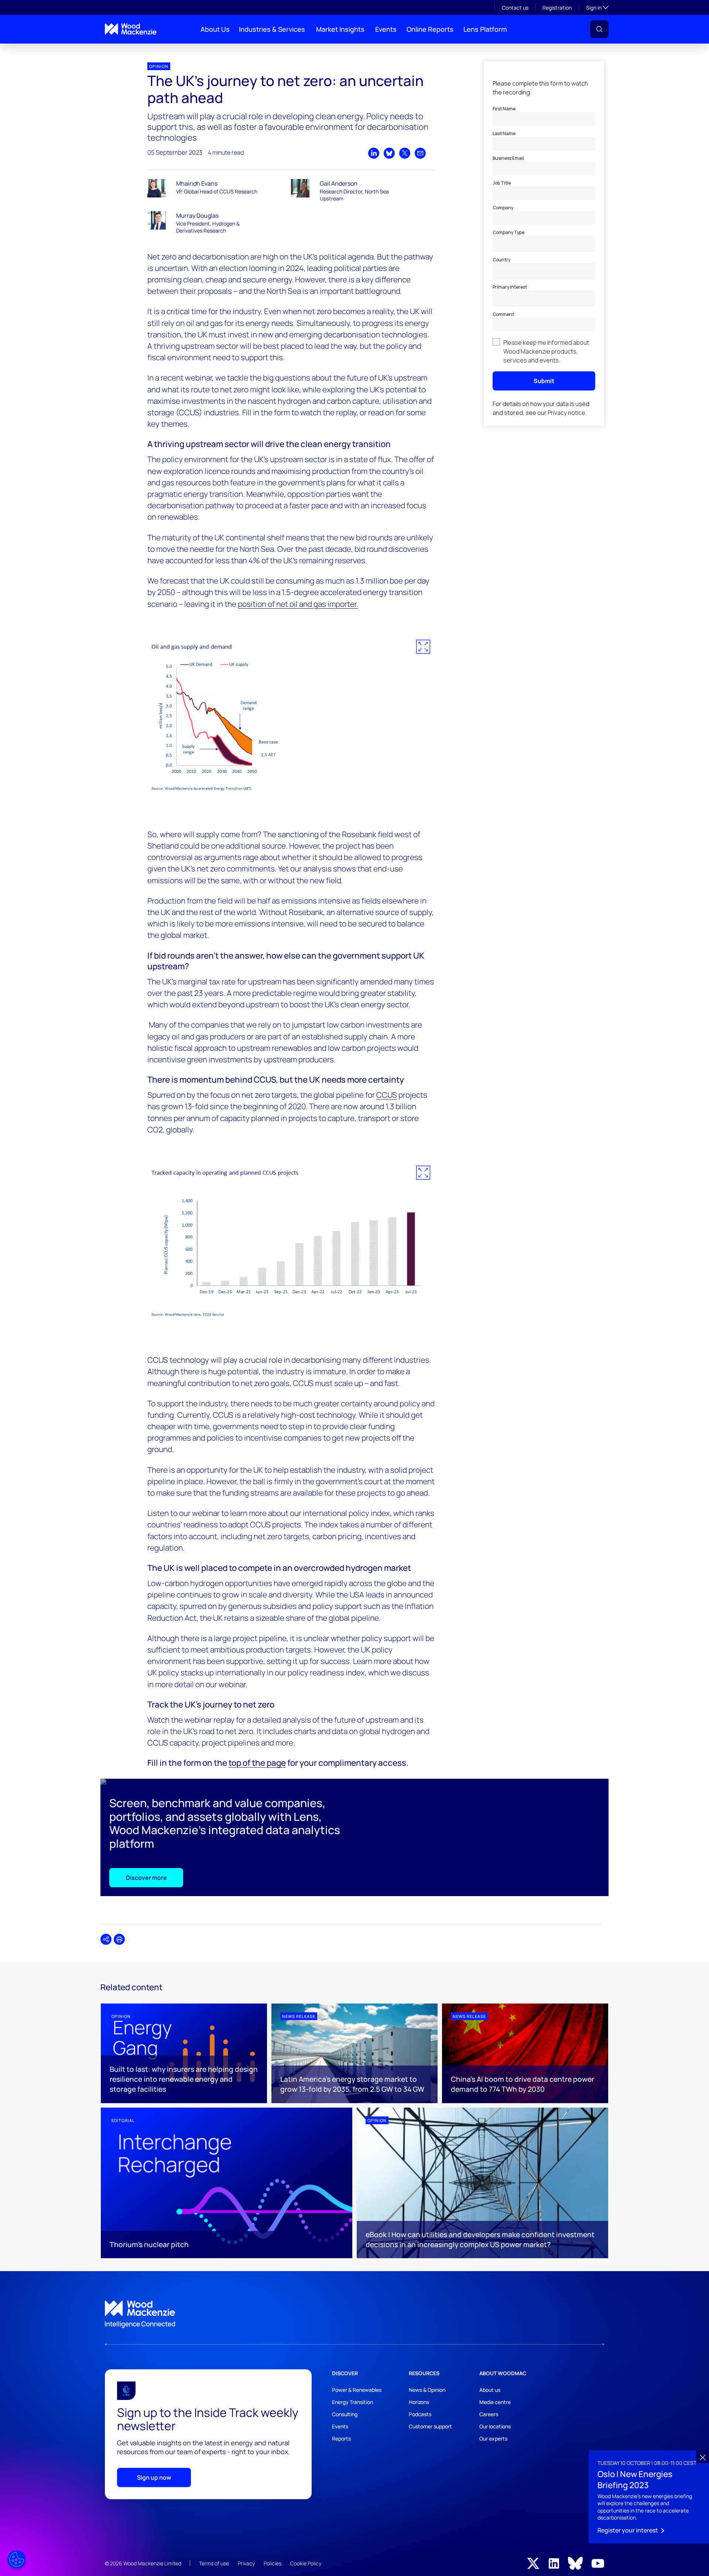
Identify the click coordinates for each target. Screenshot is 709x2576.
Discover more (146, 1878)
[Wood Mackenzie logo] (131, 29)
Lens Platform (485, 29)
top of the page (257, 1763)
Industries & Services (272, 29)
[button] (599, 29)
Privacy (246, 2563)
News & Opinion (427, 2390)
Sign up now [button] (154, 2477)
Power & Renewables (357, 2390)
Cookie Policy (306, 2563)
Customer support (430, 2426)
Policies (273, 2563)
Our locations (495, 2426)
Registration (557, 8)
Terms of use (214, 2563)
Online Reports (430, 29)
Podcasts (420, 2414)
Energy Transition (352, 2402)
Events (386, 29)
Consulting (345, 2414)
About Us (215, 29)
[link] (354, 2314)
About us (490, 2390)
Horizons (419, 2402)
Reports (341, 2439)
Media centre (495, 2402)
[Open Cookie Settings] (17, 2559)
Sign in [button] (597, 7)
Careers (489, 2414)
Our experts (493, 2439)
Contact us (515, 8)
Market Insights (340, 29)
